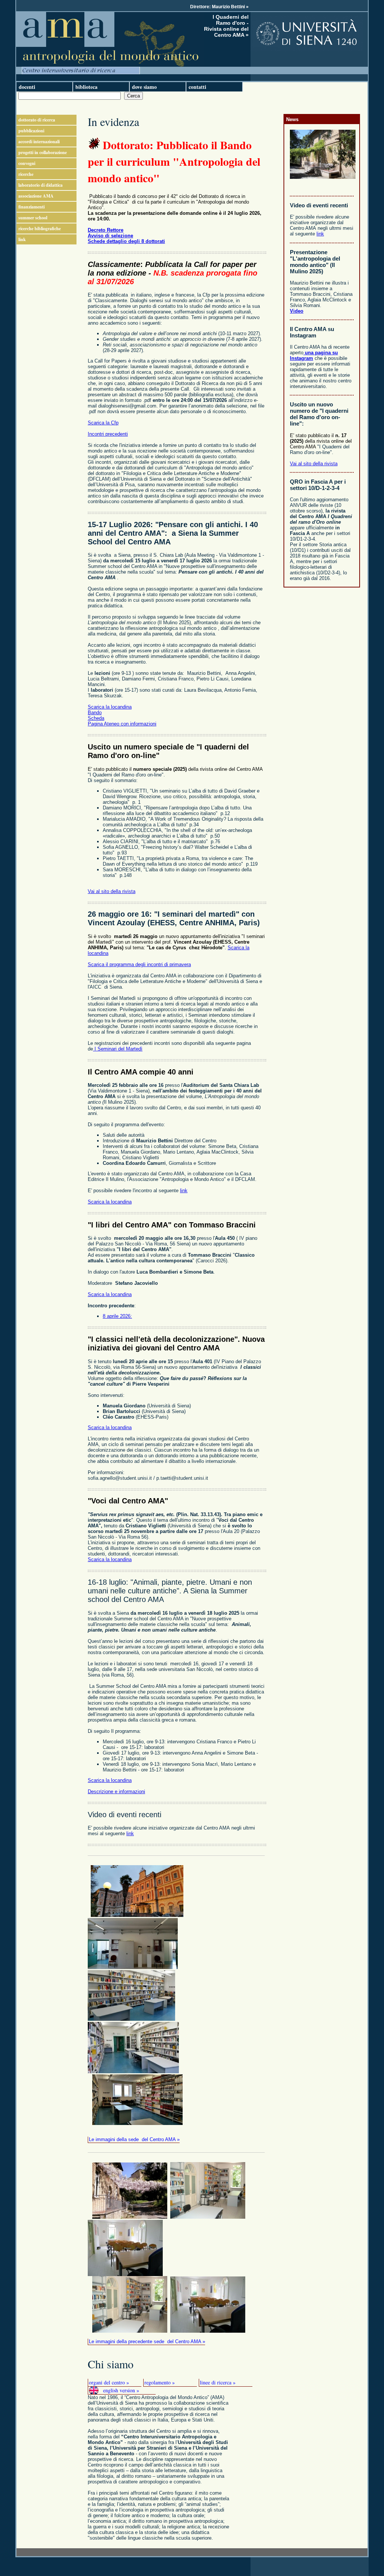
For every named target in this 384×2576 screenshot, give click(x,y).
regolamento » (160, 2382)
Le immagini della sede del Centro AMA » (134, 2139)
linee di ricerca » (218, 2382)
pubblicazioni (31, 131)
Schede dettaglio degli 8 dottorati (126, 241)
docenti (27, 87)
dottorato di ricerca (37, 120)
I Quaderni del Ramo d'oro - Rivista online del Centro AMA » (226, 26)
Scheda (96, 718)
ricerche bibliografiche (40, 229)
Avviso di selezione (110, 236)
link (22, 239)
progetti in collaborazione (43, 152)
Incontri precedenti (108, 434)
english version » (121, 2390)
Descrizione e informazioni (116, 1792)
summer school (33, 218)
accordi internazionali (39, 142)
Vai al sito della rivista (112, 891)
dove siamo (144, 87)
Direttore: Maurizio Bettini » (219, 7)
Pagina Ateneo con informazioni (122, 724)
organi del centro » (109, 2382)
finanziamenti (31, 207)
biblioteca (86, 87)
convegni (27, 163)
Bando (95, 713)
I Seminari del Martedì (118, 1049)
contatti (197, 87)
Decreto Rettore (106, 230)
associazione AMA (36, 196)
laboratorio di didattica (40, 185)
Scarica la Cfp (103, 423)
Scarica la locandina (110, 707)
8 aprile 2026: (117, 1316)
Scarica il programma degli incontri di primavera (139, 964)
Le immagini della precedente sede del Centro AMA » (147, 2341)
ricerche (26, 174)
